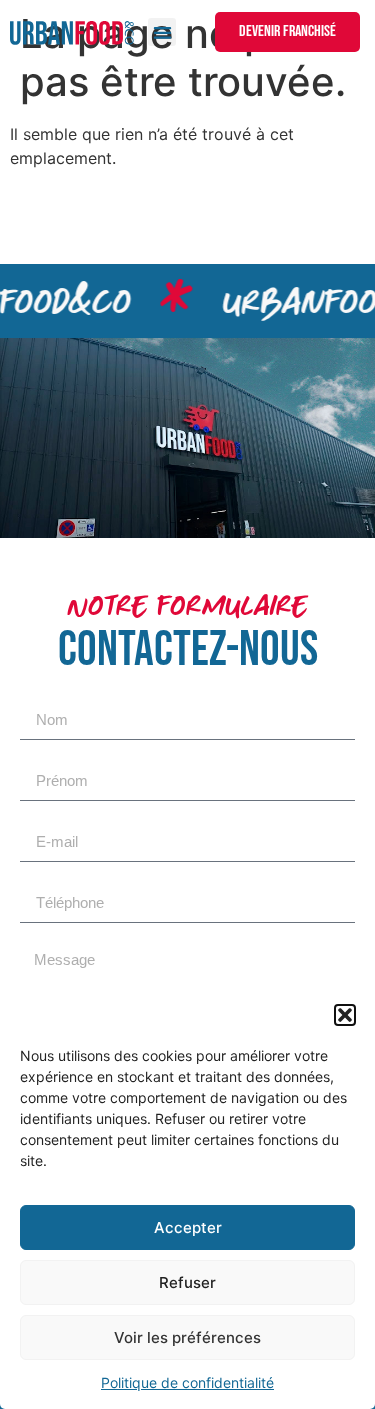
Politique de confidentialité (187, 1382)
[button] (345, 1015)
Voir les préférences (187, 1337)
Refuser (187, 1282)
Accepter (188, 1227)
